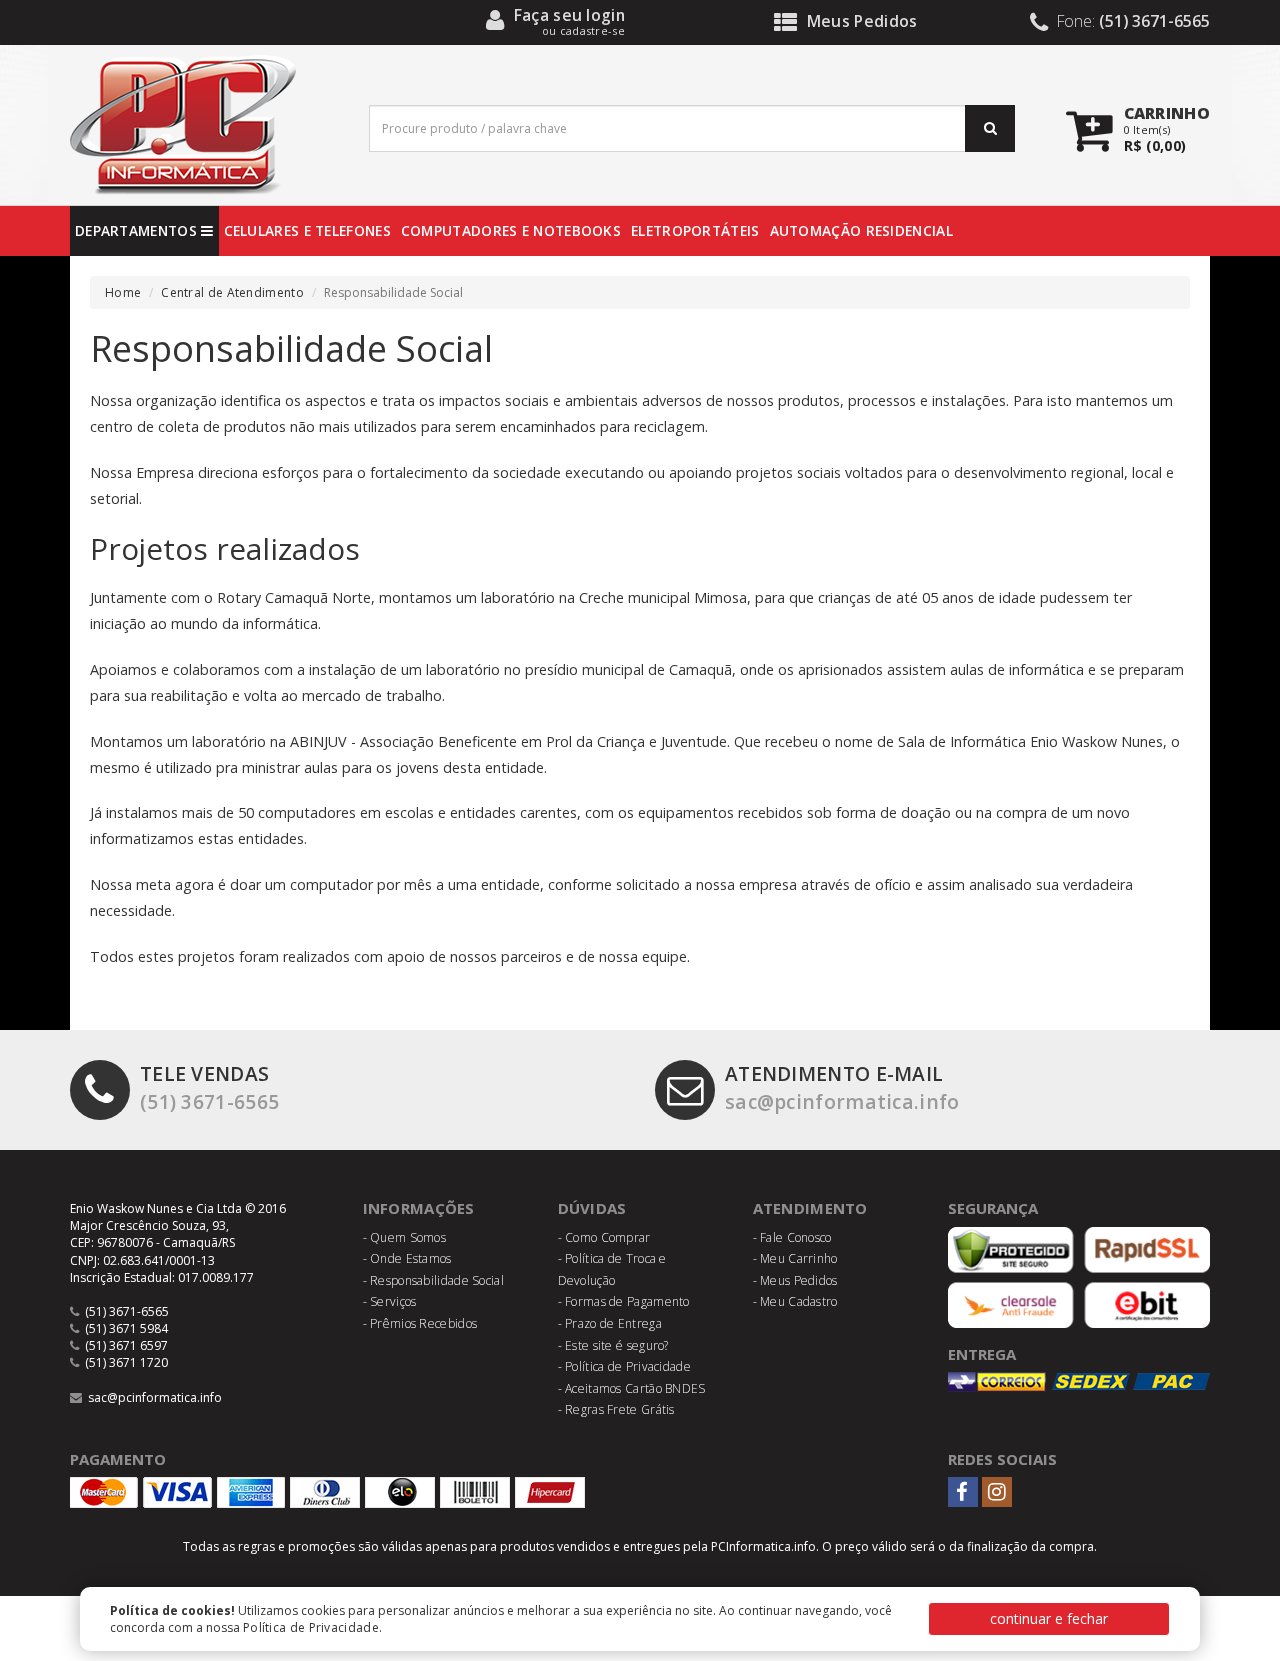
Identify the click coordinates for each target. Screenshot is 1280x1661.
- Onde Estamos (407, 1258)
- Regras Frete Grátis (616, 1409)
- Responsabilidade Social (434, 1280)
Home (123, 292)
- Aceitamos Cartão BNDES (632, 1388)
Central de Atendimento (232, 292)
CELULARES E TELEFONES (307, 230)
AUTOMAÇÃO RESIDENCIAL (861, 230)
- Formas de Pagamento (624, 1301)
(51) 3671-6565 (209, 1087)
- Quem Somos (405, 1237)
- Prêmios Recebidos (420, 1323)
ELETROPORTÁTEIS (695, 230)
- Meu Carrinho (795, 1258)
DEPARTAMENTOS (138, 230)
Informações (419, 1208)
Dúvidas (592, 1208)
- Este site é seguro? (613, 1345)
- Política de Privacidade (625, 1366)
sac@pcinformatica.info (842, 1087)
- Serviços (390, 1301)
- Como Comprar (604, 1237)
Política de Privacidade (311, 1627)
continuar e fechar (1049, 1618)
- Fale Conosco (792, 1237)
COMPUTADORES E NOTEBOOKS (511, 230)
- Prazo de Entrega (610, 1323)
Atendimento (810, 1208)
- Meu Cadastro (795, 1301)
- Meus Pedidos (795, 1280)
